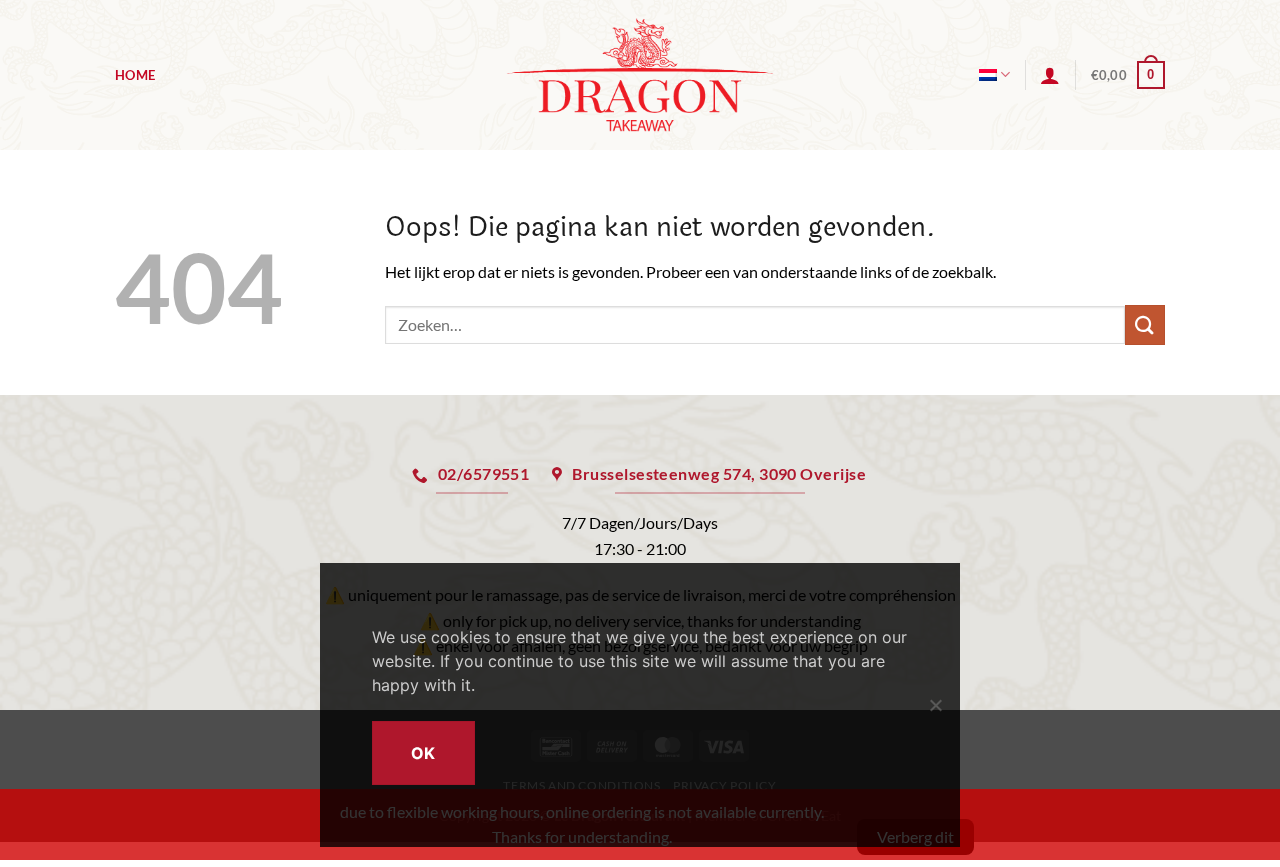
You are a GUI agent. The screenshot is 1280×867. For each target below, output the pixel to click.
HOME (135, 75)
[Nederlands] (994, 74)
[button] (1050, 75)
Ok (423, 753)
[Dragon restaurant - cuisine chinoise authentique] (640, 74)
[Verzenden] (1145, 324)
